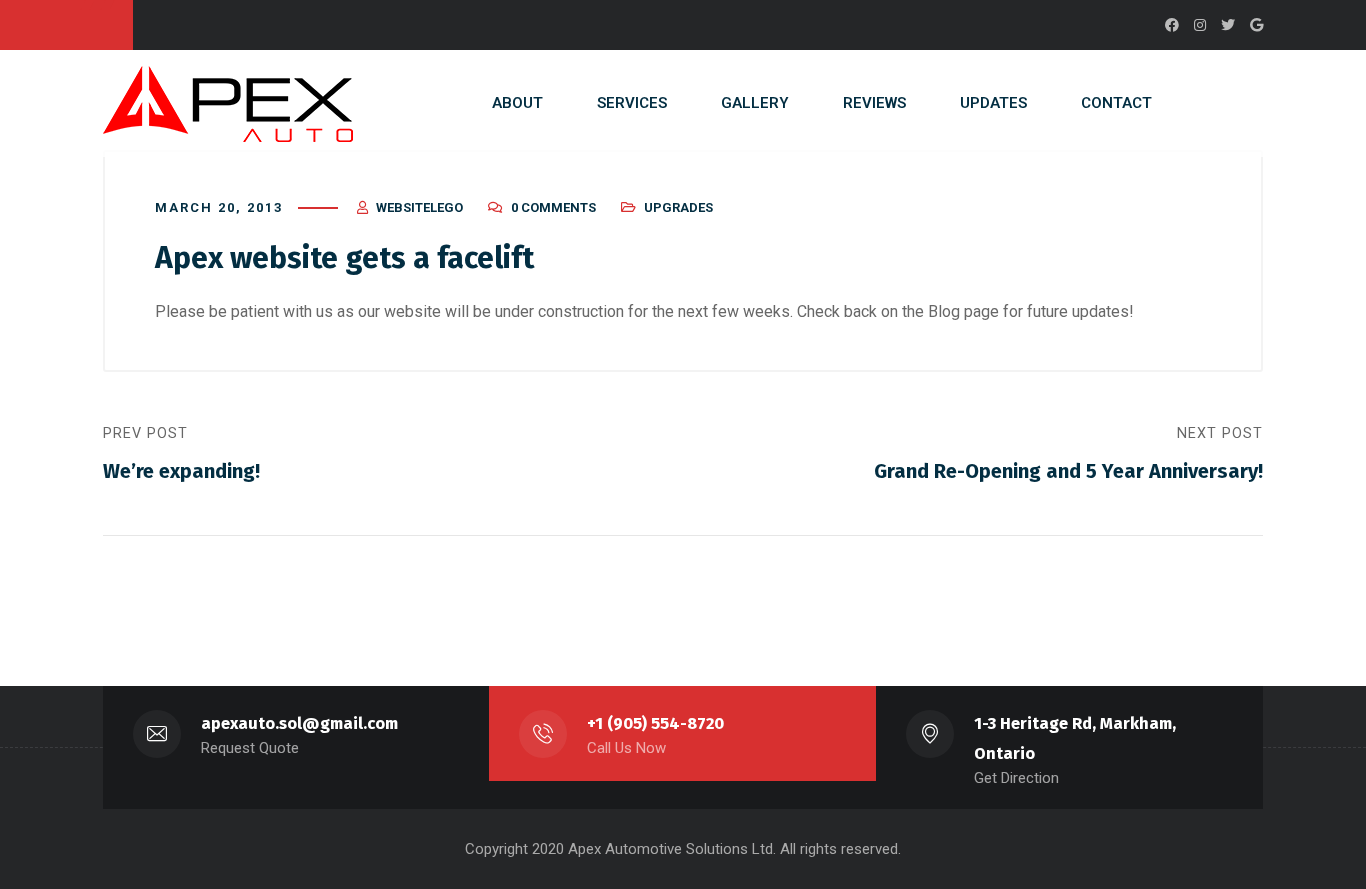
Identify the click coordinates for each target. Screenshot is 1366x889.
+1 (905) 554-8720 (655, 723)
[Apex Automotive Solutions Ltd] (228, 104)
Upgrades (678, 207)
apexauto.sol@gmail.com (299, 723)
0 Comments (553, 207)
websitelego (419, 207)
